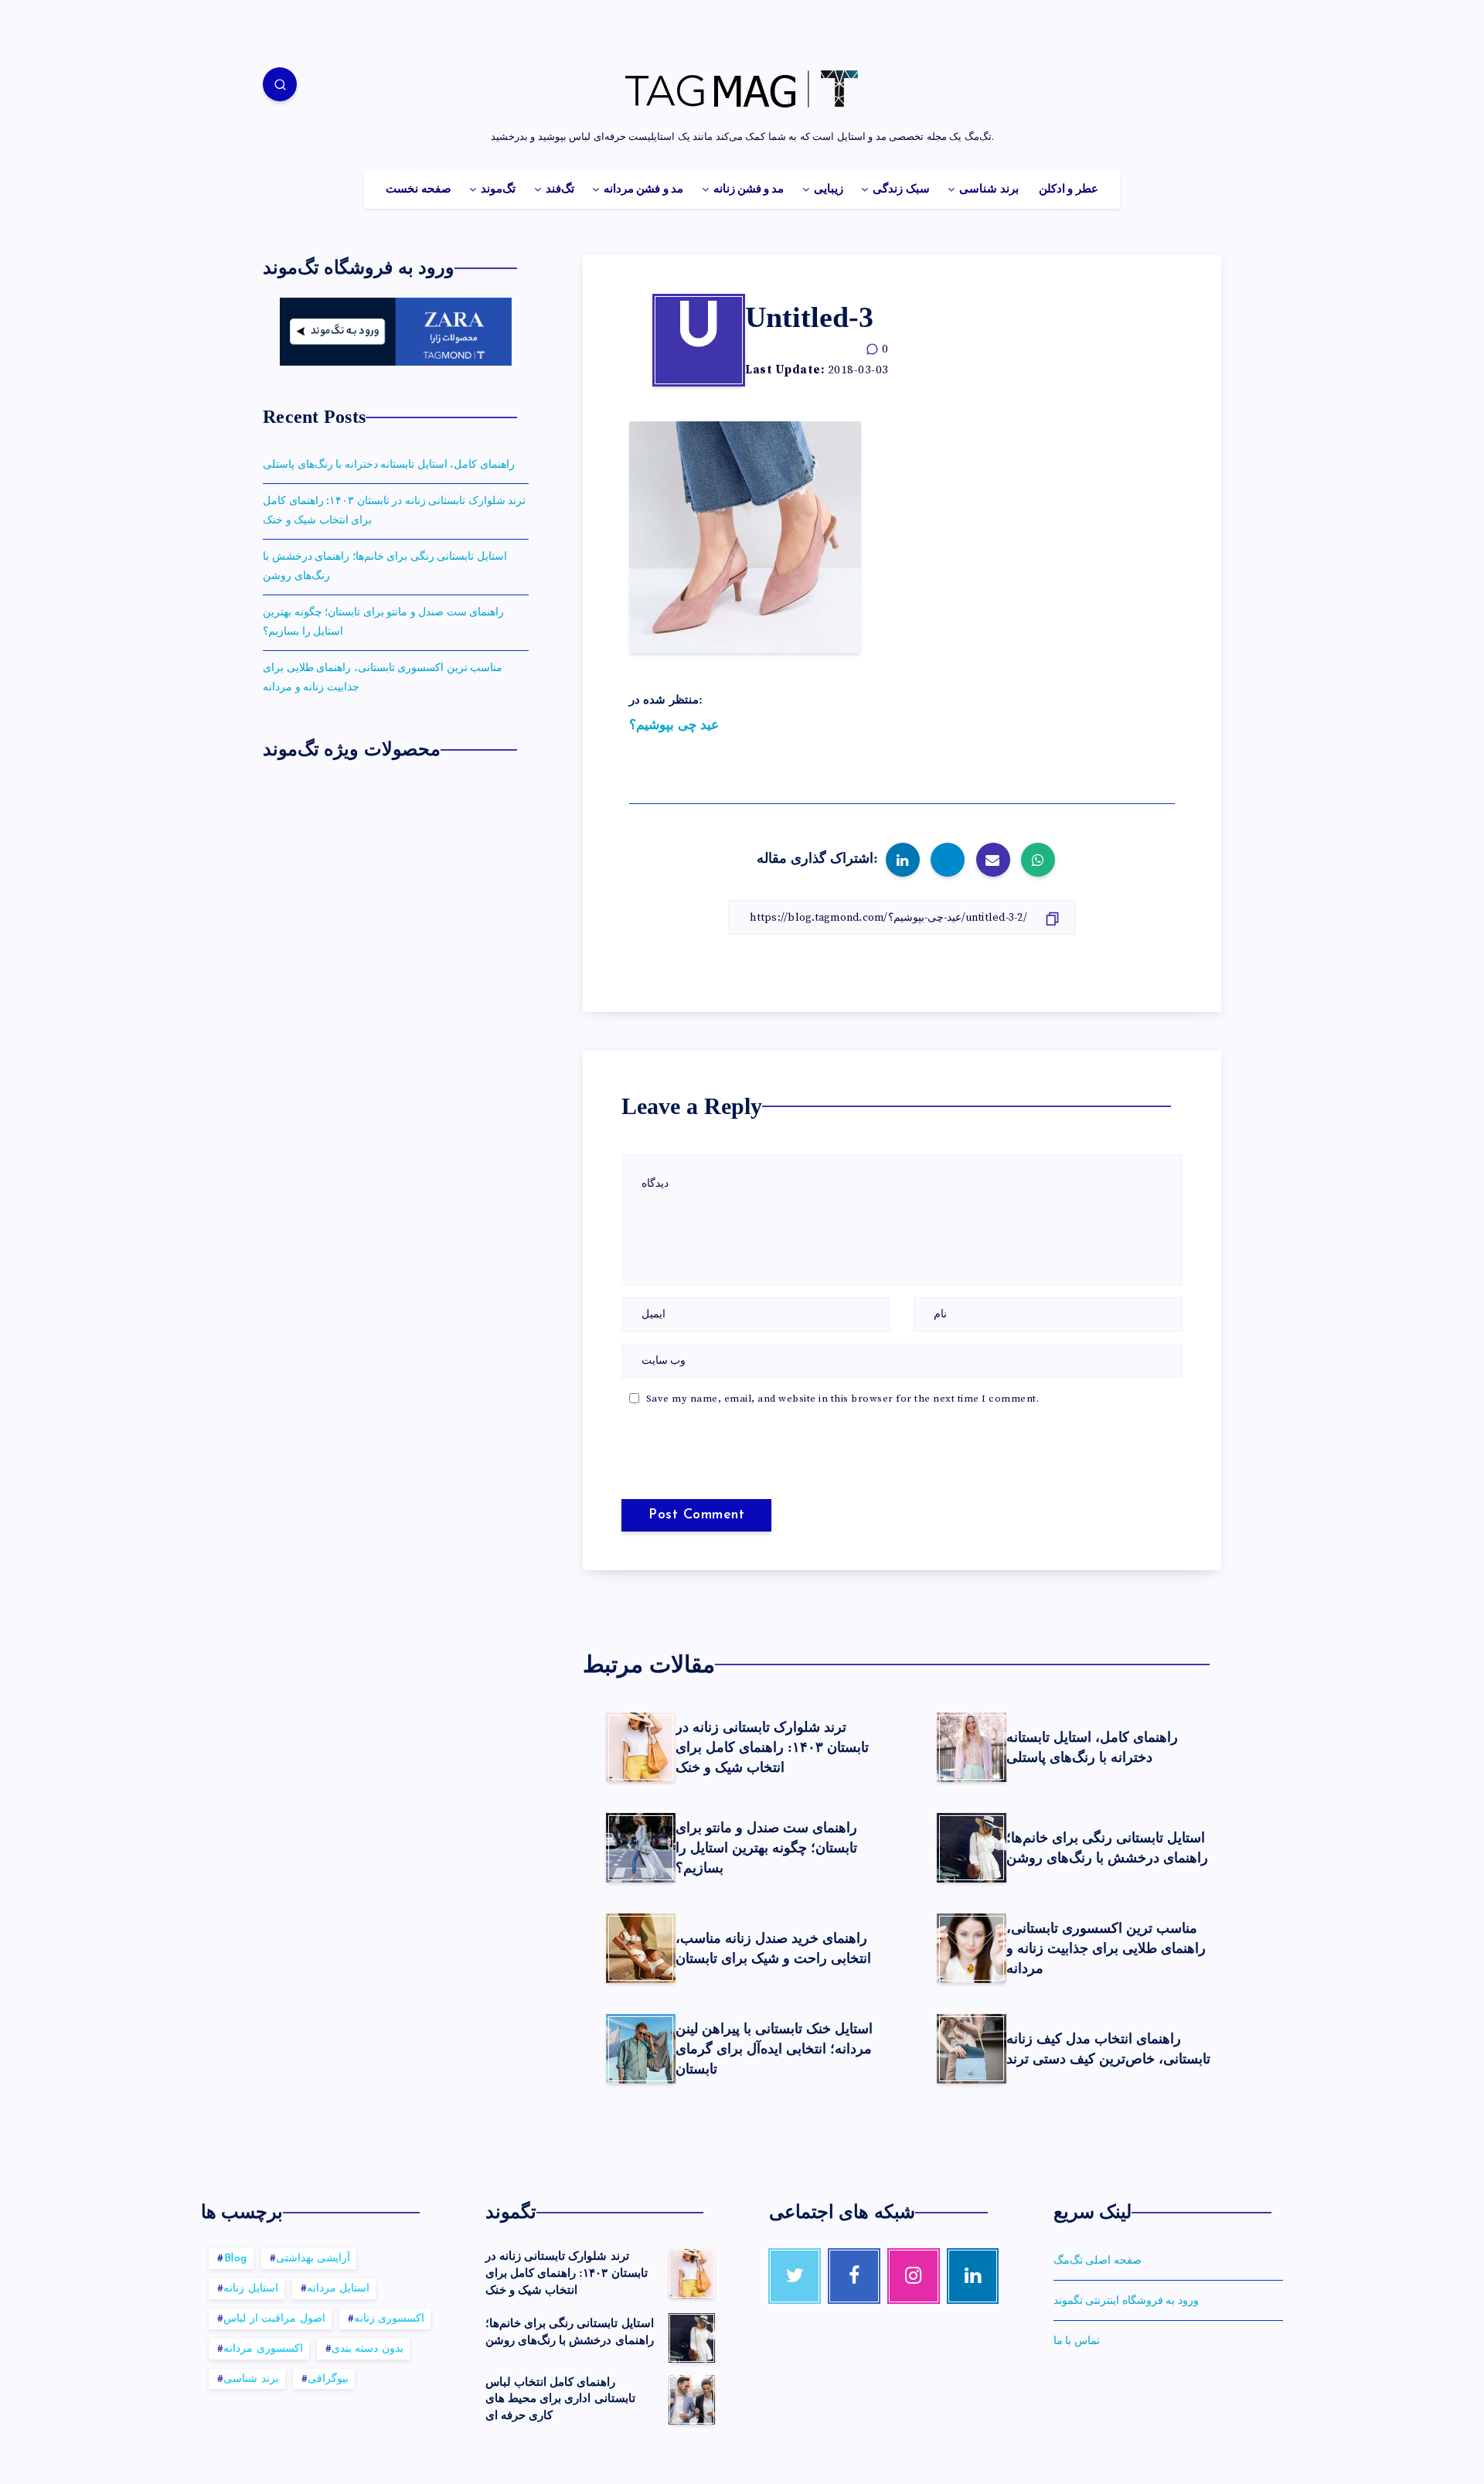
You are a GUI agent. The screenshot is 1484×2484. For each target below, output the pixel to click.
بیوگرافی (328, 2379)
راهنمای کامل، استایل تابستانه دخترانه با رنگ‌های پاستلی (1092, 1747)
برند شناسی (989, 189)
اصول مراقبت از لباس (274, 2319)
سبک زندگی (901, 189)
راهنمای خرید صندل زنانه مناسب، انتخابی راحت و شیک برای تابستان (773, 1948)
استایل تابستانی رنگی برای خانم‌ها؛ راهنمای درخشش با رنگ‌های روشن (1107, 1848)
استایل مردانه (339, 2289)
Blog (236, 2259)
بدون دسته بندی (368, 2349)
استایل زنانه (251, 2289)
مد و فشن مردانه (643, 189)
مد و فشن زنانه (749, 189)
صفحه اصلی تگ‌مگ (1098, 2261)
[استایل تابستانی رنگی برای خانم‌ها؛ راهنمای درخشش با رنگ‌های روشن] (692, 2338)
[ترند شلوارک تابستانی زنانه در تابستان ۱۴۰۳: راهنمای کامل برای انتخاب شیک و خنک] (692, 2274)
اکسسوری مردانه (263, 2349)
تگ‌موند (498, 189)
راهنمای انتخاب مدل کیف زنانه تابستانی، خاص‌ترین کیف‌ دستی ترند (1108, 2049)
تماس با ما (1077, 2341)
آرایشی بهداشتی (313, 2259)
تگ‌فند (560, 189)
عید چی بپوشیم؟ (674, 725)
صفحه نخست (418, 189)
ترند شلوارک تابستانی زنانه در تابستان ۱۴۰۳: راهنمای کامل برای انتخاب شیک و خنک (772, 1747)
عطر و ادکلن (1069, 189)
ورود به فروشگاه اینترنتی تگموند (1126, 2301)
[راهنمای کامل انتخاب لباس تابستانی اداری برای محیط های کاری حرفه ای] (692, 2400)
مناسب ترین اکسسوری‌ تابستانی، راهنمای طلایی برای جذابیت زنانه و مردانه (1106, 1948)
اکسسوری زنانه (390, 2319)
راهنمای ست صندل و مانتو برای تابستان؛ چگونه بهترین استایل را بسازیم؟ (766, 1848)
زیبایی (829, 189)
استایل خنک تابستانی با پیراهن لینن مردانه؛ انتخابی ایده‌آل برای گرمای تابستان (774, 2049)
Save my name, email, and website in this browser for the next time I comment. (843, 1399)
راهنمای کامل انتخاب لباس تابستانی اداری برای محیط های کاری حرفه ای (560, 2399)
